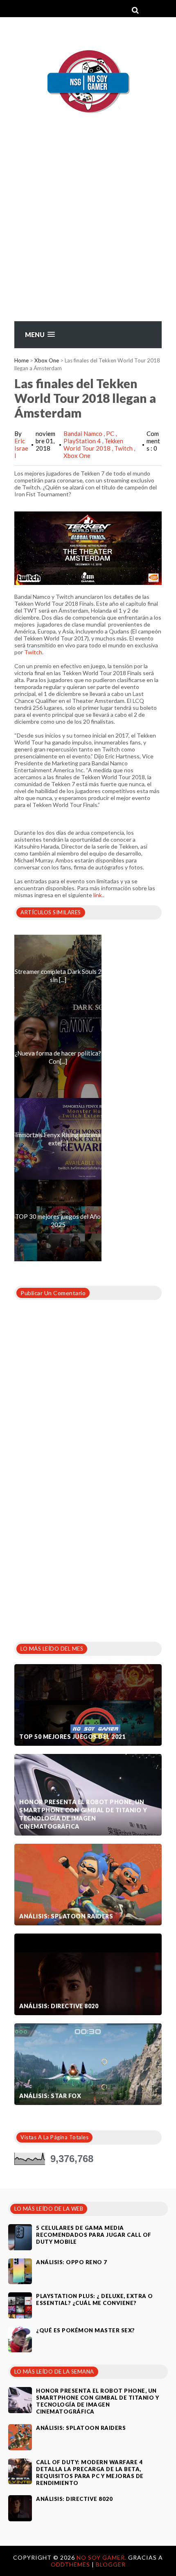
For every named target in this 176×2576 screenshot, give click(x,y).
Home (21, 360)
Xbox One (47, 360)
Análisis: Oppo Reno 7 (72, 2262)
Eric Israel (21, 448)
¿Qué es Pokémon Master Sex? (86, 2330)
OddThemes (70, 2564)
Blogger (111, 2564)
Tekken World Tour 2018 (93, 445)
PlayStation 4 (83, 441)
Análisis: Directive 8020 (59, 2006)
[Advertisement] (88, 237)
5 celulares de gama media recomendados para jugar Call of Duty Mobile (94, 2235)
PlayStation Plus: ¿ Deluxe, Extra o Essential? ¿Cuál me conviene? (95, 2299)
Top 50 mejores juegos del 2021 (72, 1737)
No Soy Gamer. (102, 2557)
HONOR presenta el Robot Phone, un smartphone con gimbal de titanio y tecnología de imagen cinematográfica (83, 1814)
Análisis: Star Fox (50, 2096)
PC (111, 433)
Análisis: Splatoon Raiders (66, 1916)
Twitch (124, 448)
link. (98, 895)
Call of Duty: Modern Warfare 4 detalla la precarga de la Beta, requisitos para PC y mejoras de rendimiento (90, 2473)
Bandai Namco (83, 433)
